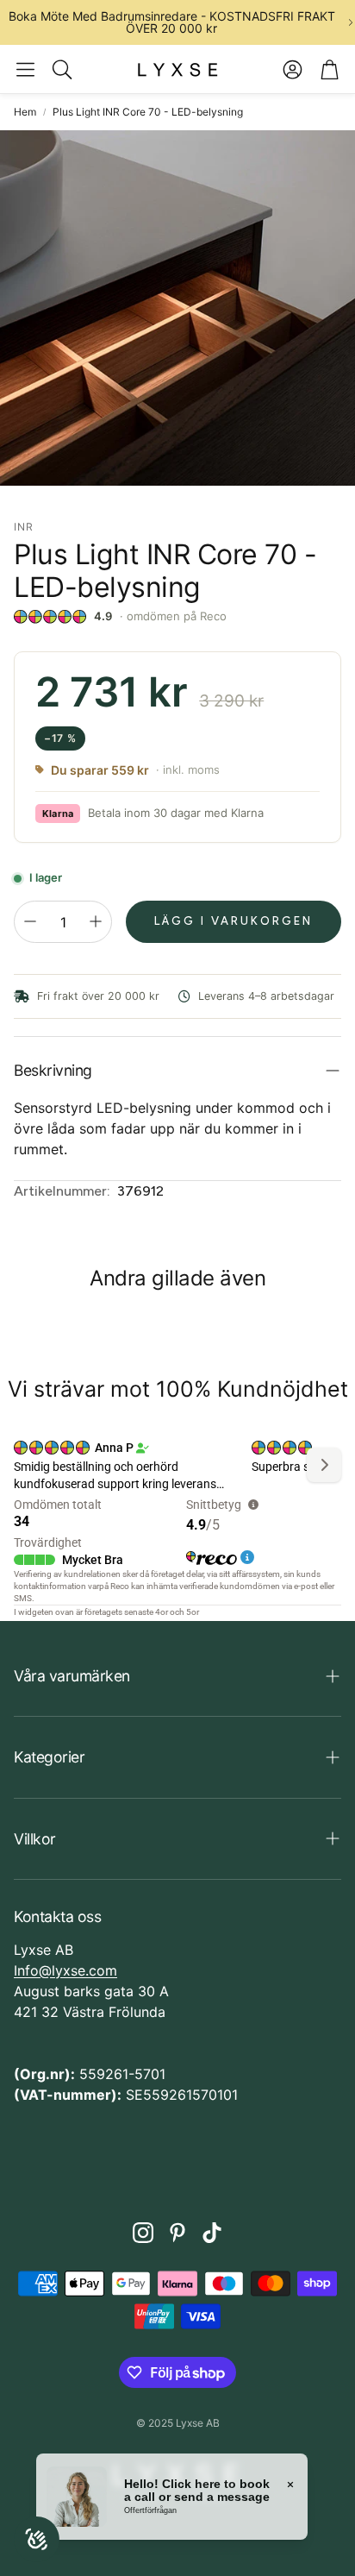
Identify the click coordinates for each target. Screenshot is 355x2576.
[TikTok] (212, 2233)
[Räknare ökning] (96, 921)
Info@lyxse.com (65, 1970)
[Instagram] (143, 2233)
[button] (25, 69)
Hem (25, 112)
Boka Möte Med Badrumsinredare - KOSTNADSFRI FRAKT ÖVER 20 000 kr (172, 22)
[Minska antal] (30, 921)
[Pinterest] (177, 2233)
